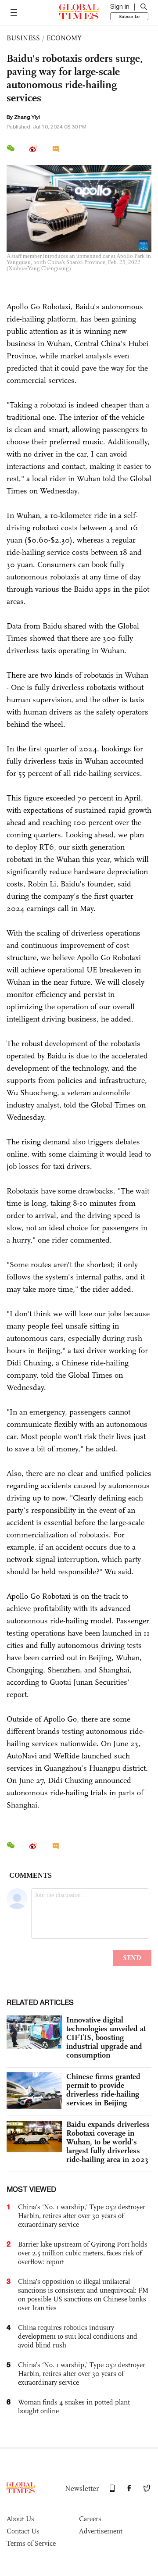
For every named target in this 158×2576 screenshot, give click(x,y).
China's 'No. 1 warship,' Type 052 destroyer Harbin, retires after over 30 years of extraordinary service (82, 2216)
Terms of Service (31, 2543)
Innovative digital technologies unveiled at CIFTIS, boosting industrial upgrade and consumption (106, 2037)
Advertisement (101, 2531)
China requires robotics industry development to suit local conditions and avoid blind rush (78, 2336)
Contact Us (23, 2531)
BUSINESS (23, 38)
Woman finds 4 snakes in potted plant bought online (74, 2406)
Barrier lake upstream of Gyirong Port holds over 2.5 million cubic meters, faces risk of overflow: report (83, 2253)
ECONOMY (64, 38)
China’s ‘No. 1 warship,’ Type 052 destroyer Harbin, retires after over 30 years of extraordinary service (82, 2374)
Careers (90, 2519)
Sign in (120, 7)
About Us (20, 2519)
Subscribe (129, 16)
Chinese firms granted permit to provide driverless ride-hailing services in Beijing (103, 2090)
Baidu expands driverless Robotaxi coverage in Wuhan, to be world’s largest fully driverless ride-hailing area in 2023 (108, 2142)
